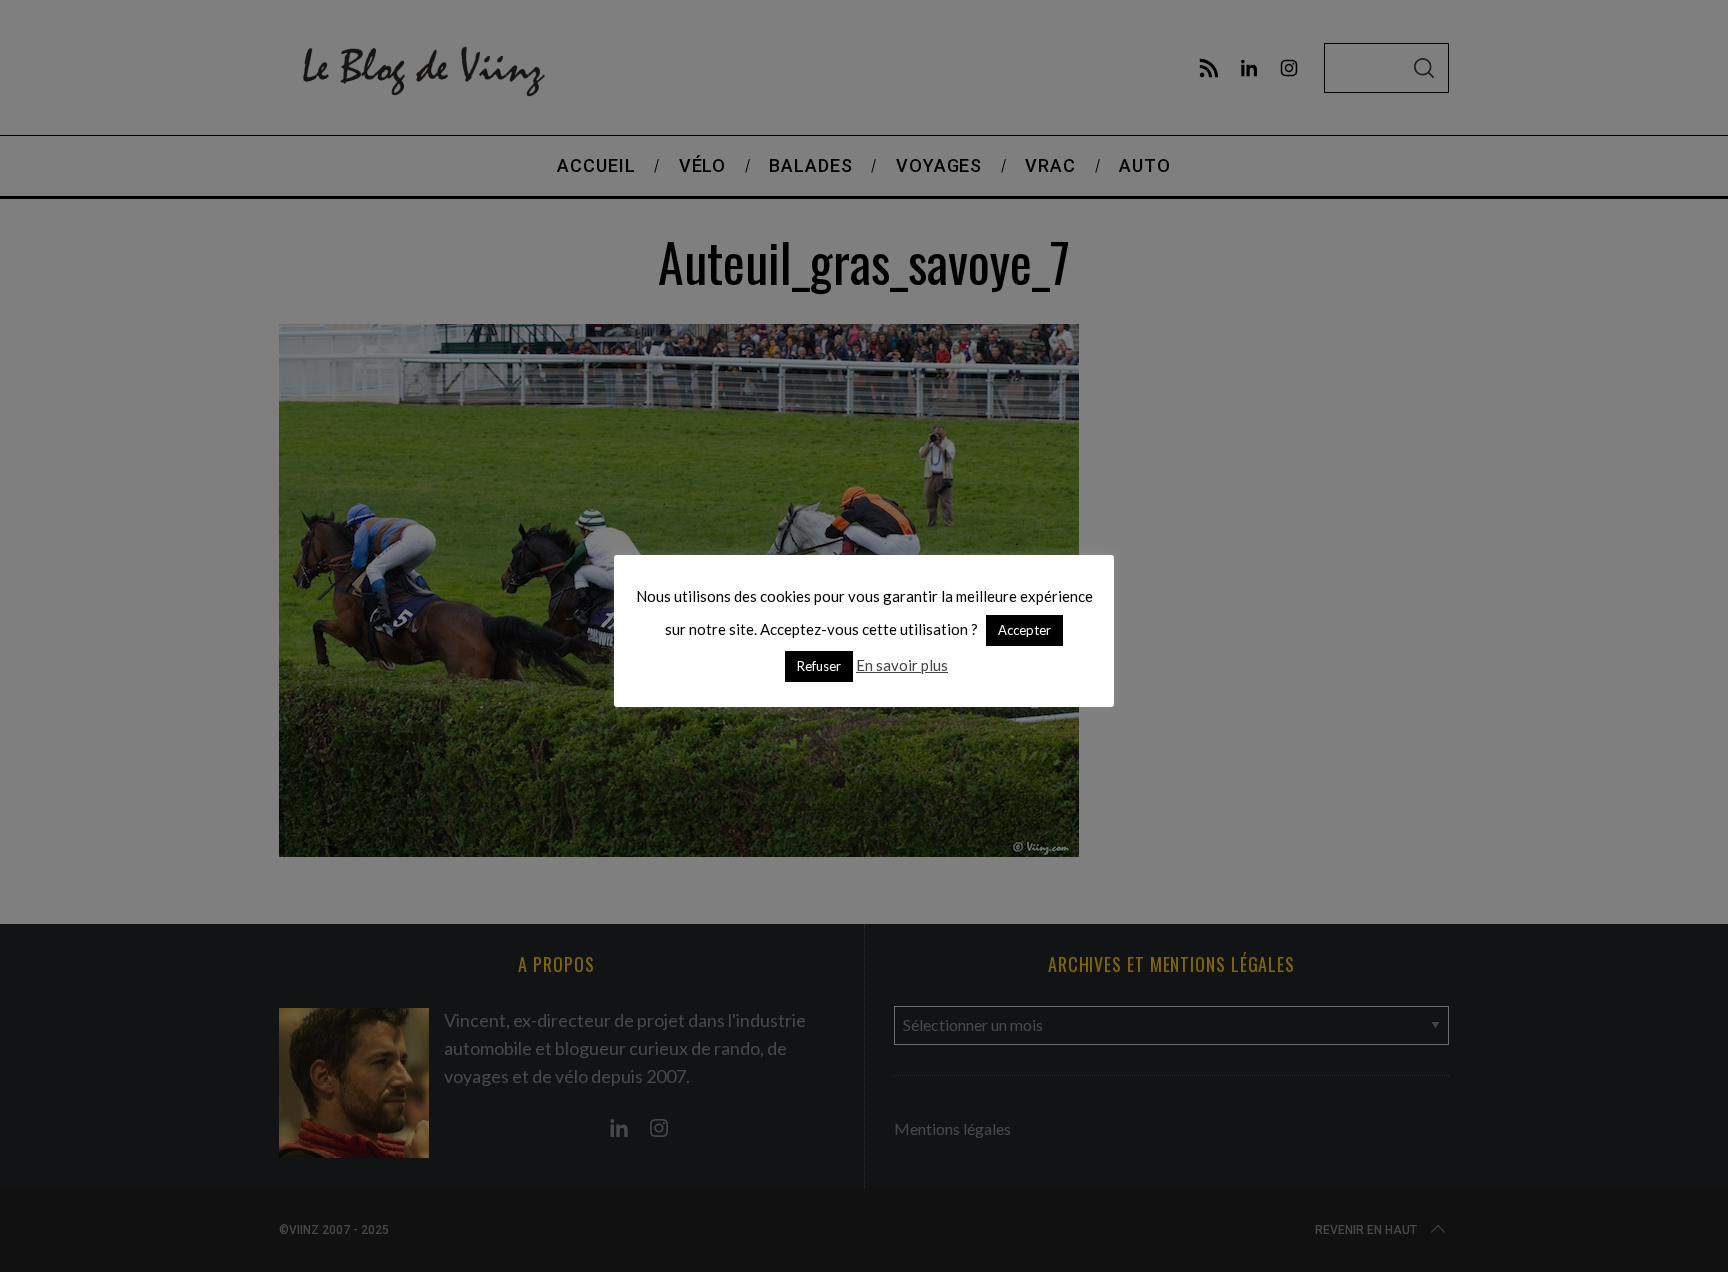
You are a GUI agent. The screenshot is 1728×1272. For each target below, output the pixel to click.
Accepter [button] (1024, 630)
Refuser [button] (819, 666)
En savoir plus (902, 665)
